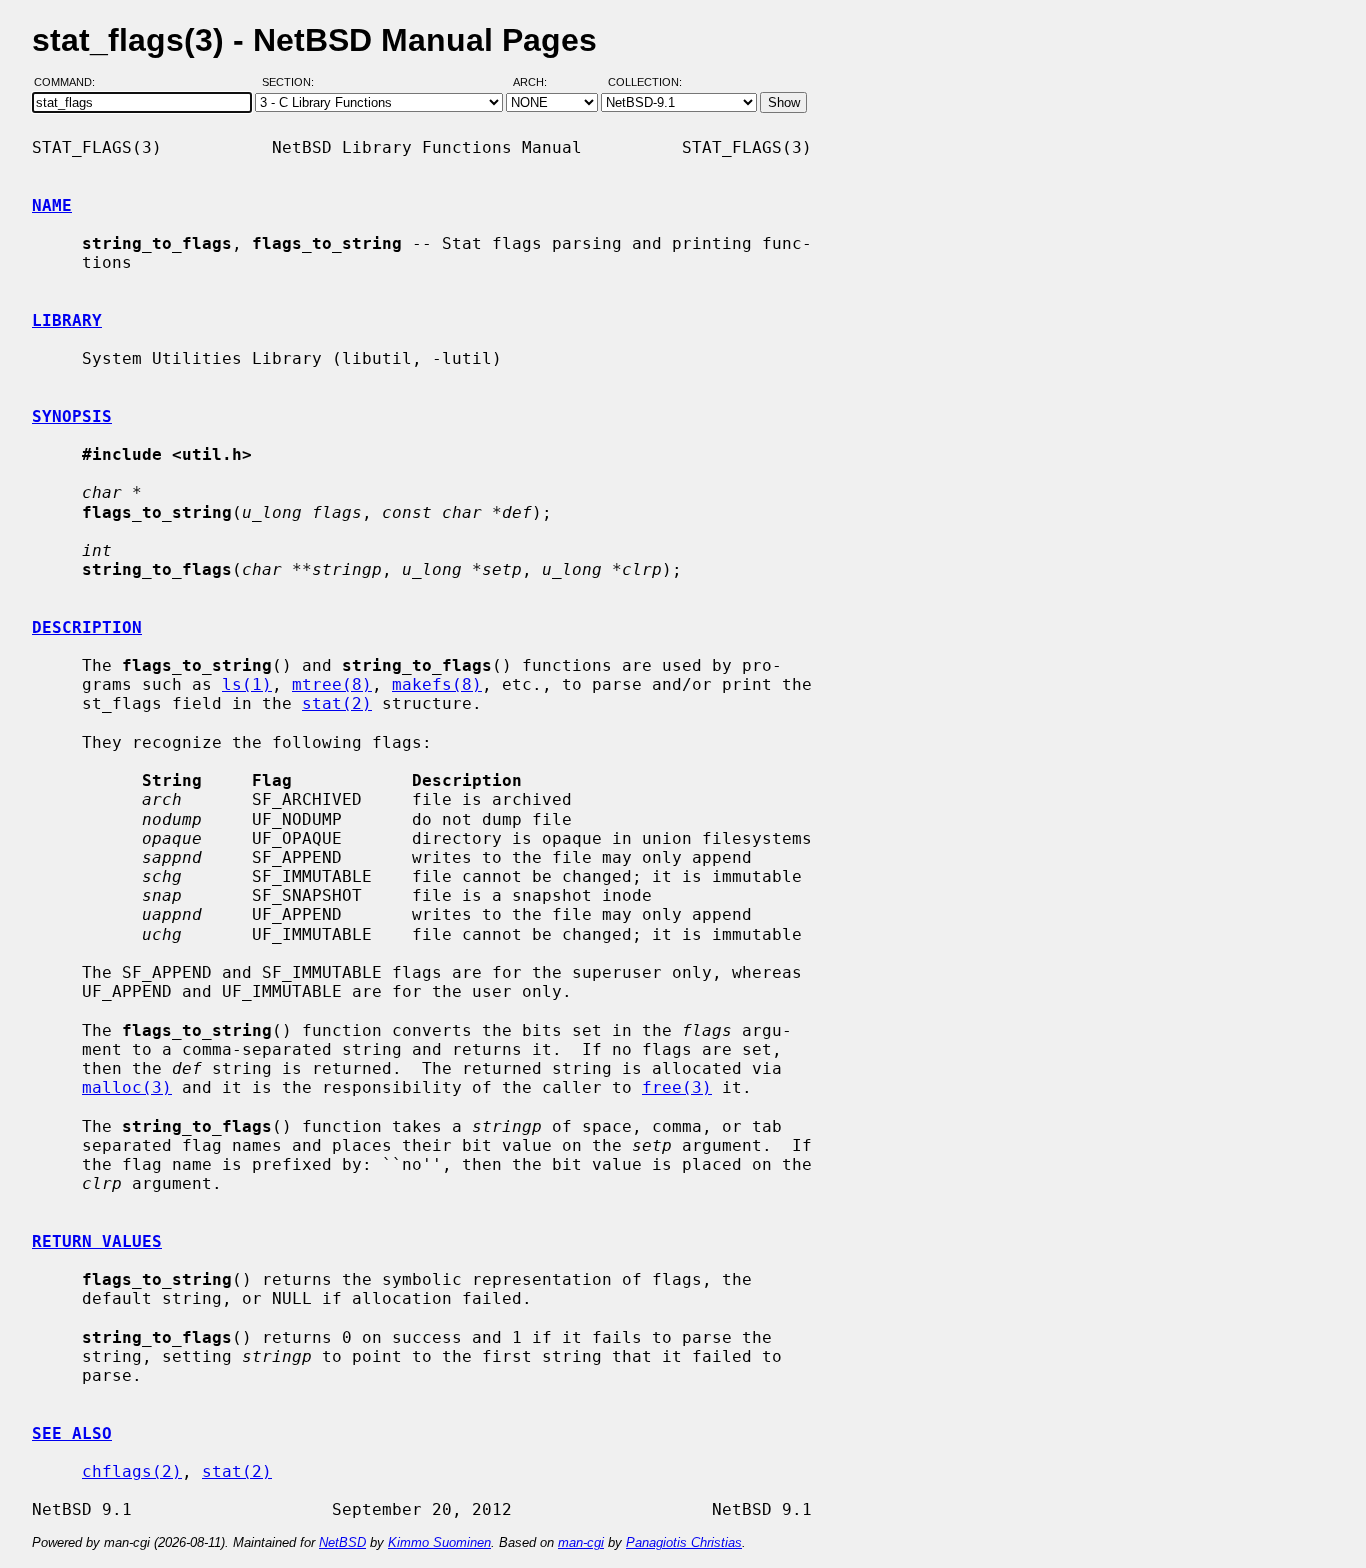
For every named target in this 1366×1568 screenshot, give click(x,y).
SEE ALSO (72, 1433)
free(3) (677, 1087)
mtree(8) (332, 684)
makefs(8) (437, 684)
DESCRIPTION (87, 627)
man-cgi (581, 1542)
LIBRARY (67, 320)
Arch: (539, 83)
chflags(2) (132, 1471)
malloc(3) (127, 1087)
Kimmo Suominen (439, 1542)
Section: (292, 83)
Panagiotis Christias (684, 1542)
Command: (70, 83)
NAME (52, 205)
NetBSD (342, 1542)
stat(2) (337, 703)
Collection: (645, 83)
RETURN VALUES (97, 1241)
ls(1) (247, 684)
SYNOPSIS (72, 416)
